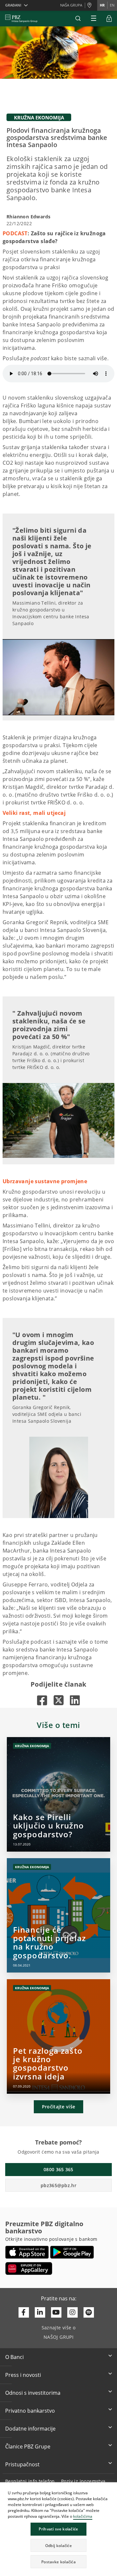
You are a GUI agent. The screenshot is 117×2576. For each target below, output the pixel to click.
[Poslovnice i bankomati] (91, 6)
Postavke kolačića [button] (58, 2562)
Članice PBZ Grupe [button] (28, 2446)
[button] (112, 2488)
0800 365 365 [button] (58, 2169)
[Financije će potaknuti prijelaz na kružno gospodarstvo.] (58, 1915)
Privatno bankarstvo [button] (30, 2411)
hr (102, 5)
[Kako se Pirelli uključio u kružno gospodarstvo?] (58, 1794)
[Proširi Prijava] (109, 19)
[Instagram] (72, 2312)
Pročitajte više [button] (59, 2107)
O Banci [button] (14, 2357)
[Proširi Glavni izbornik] (94, 19)
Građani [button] (13, 5)
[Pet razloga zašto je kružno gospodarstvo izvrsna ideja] (58, 2036)
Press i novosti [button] (23, 2375)
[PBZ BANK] (21, 19)
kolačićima (83, 2516)
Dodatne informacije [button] (30, 2429)
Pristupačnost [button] (22, 2464)
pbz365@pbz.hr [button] (58, 2185)
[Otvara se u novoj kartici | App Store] (27, 2252)
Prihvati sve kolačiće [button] (58, 2529)
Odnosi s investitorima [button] (33, 2393)
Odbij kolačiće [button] (58, 2546)
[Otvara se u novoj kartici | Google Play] (72, 2252)
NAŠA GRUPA (71, 5)
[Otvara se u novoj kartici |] (42, 1700)
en (112, 5)
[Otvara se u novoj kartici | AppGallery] (29, 2268)
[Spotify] (89, 2312)
